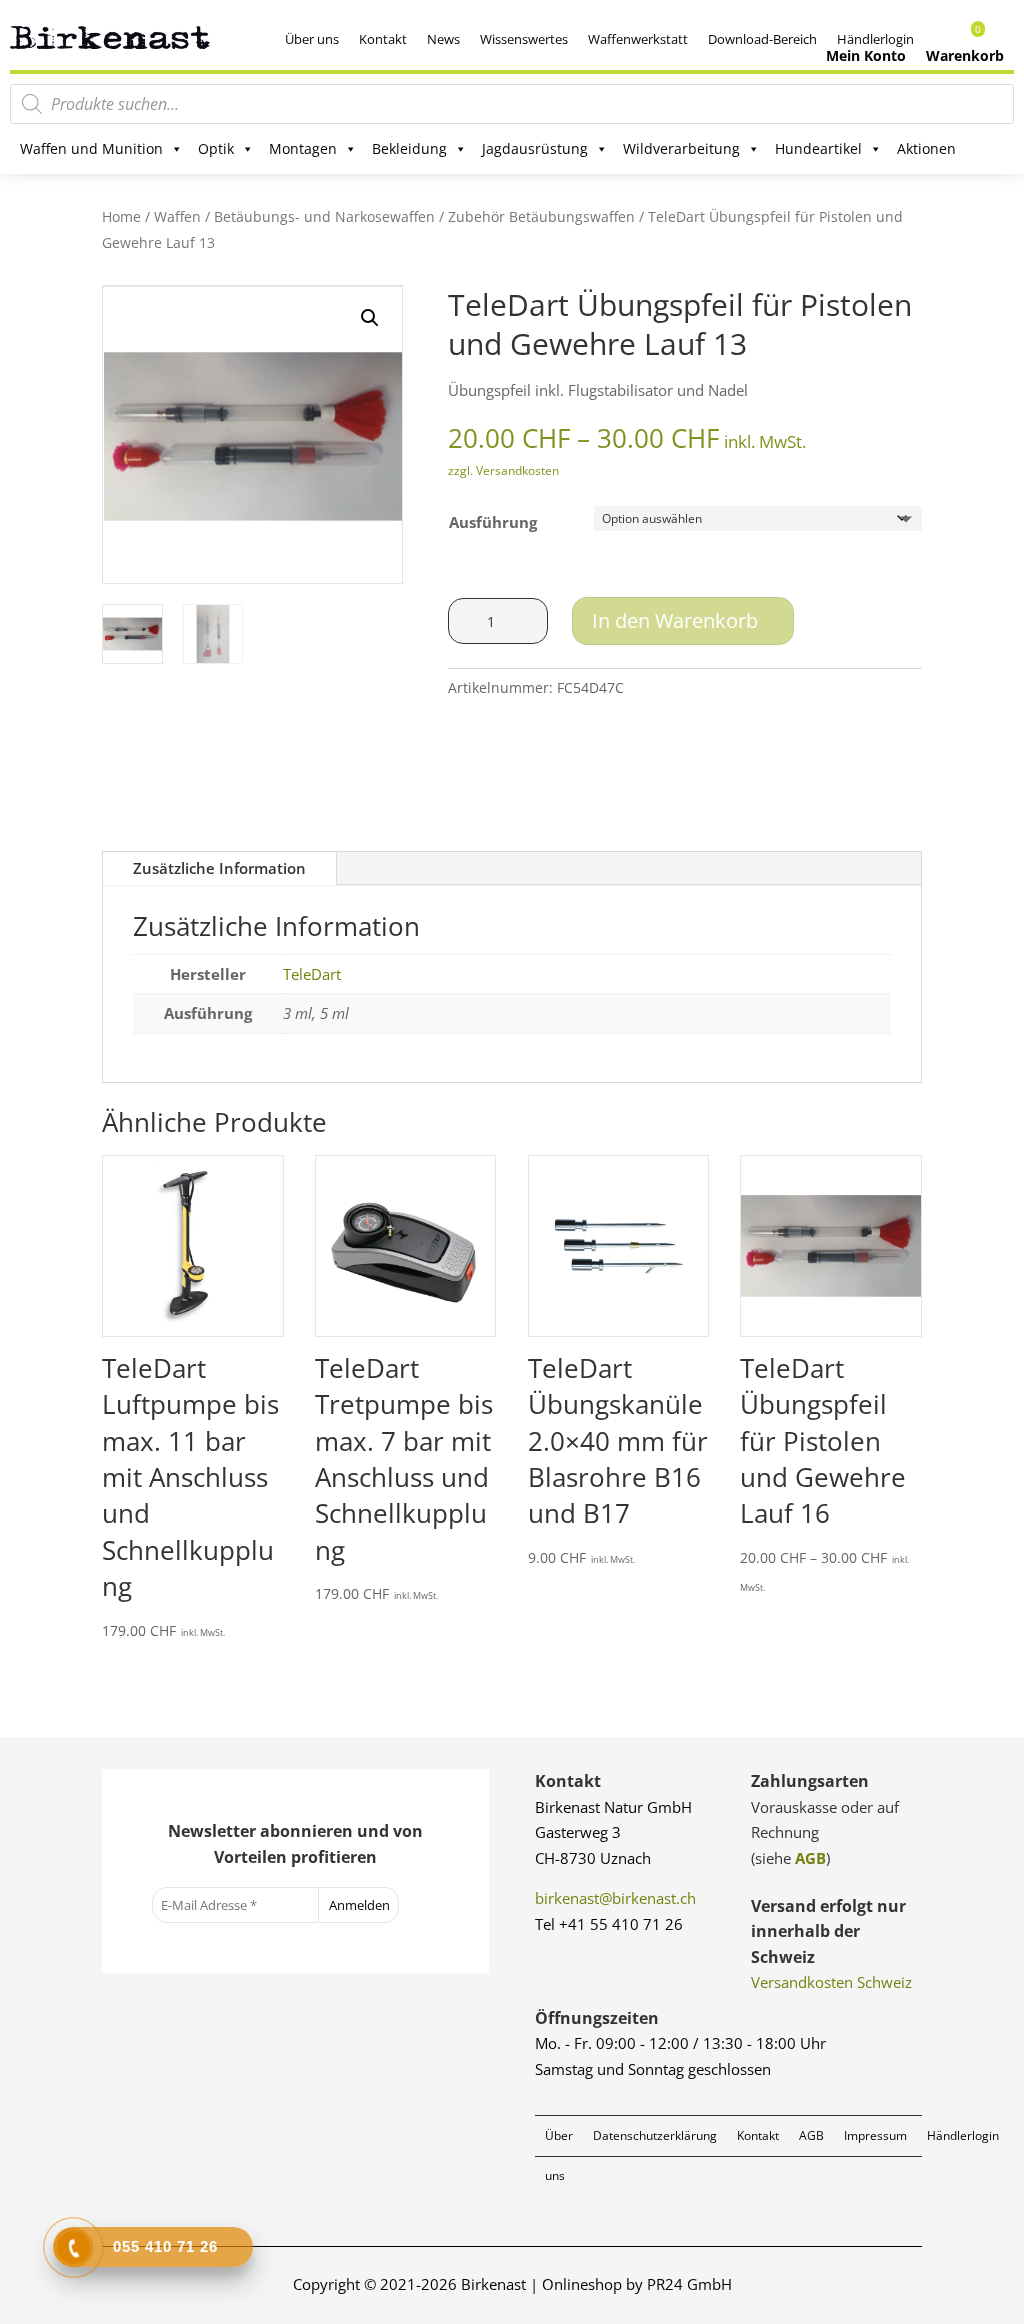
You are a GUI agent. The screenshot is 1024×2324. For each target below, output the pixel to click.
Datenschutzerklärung (655, 2135)
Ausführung (493, 522)
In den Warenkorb (675, 620)
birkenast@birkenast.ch (615, 1898)
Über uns (312, 39)
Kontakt (383, 39)
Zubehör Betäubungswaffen (541, 216)
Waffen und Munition (91, 148)
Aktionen (926, 148)
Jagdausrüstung (535, 148)
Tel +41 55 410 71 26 (609, 1924)
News (443, 39)
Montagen (303, 148)
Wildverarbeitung (681, 148)
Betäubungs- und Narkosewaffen (324, 216)
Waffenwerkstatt (638, 39)
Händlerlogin (963, 2135)
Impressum (875, 2135)
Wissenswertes (524, 39)
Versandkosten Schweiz (831, 1982)
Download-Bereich (762, 39)
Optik (216, 148)
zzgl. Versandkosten (503, 470)
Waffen (177, 216)
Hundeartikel (818, 148)
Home (121, 216)
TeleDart (312, 974)
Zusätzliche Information (219, 868)
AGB (810, 1858)
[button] (370, 318)
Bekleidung (409, 148)
